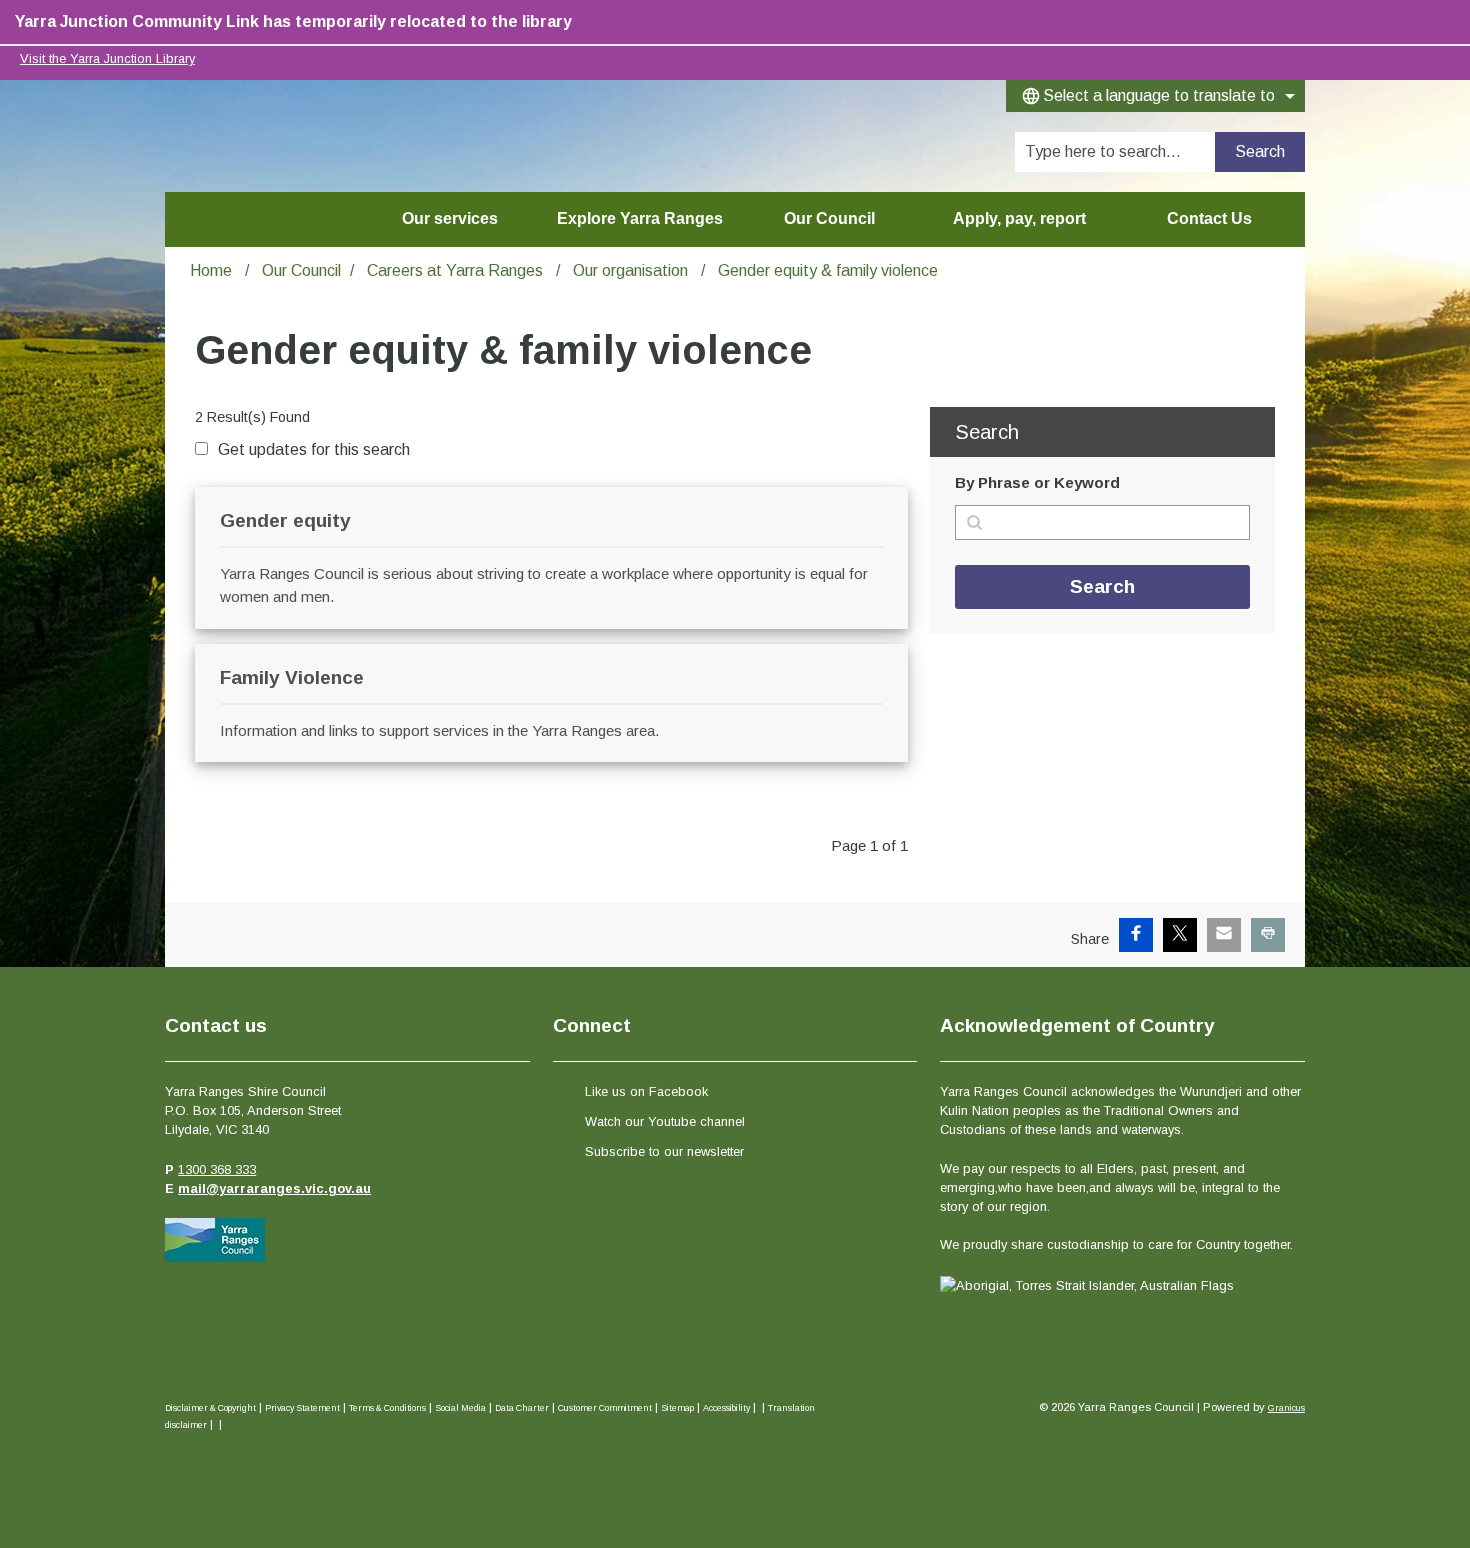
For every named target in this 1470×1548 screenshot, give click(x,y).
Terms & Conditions (387, 1408)
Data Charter (522, 1408)
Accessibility (726, 1408)
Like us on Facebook (646, 1091)
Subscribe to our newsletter (664, 1151)
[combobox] (1155, 96)
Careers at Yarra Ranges (457, 270)
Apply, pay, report (1019, 218)
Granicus (1286, 1408)
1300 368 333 (217, 1169)
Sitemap (677, 1408)
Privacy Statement (302, 1408)
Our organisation (632, 270)
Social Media (460, 1408)
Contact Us (1209, 218)
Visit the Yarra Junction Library (107, 58)
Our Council (829, 218)
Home (211, 270)
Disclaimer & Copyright (210, 1408)
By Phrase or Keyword (1037, 482)
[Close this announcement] (1446, 22)
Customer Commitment (605, 1408)
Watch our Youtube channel (665, 1121)
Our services (450, 218)
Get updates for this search (314, 449)
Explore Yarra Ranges (640, 218)
